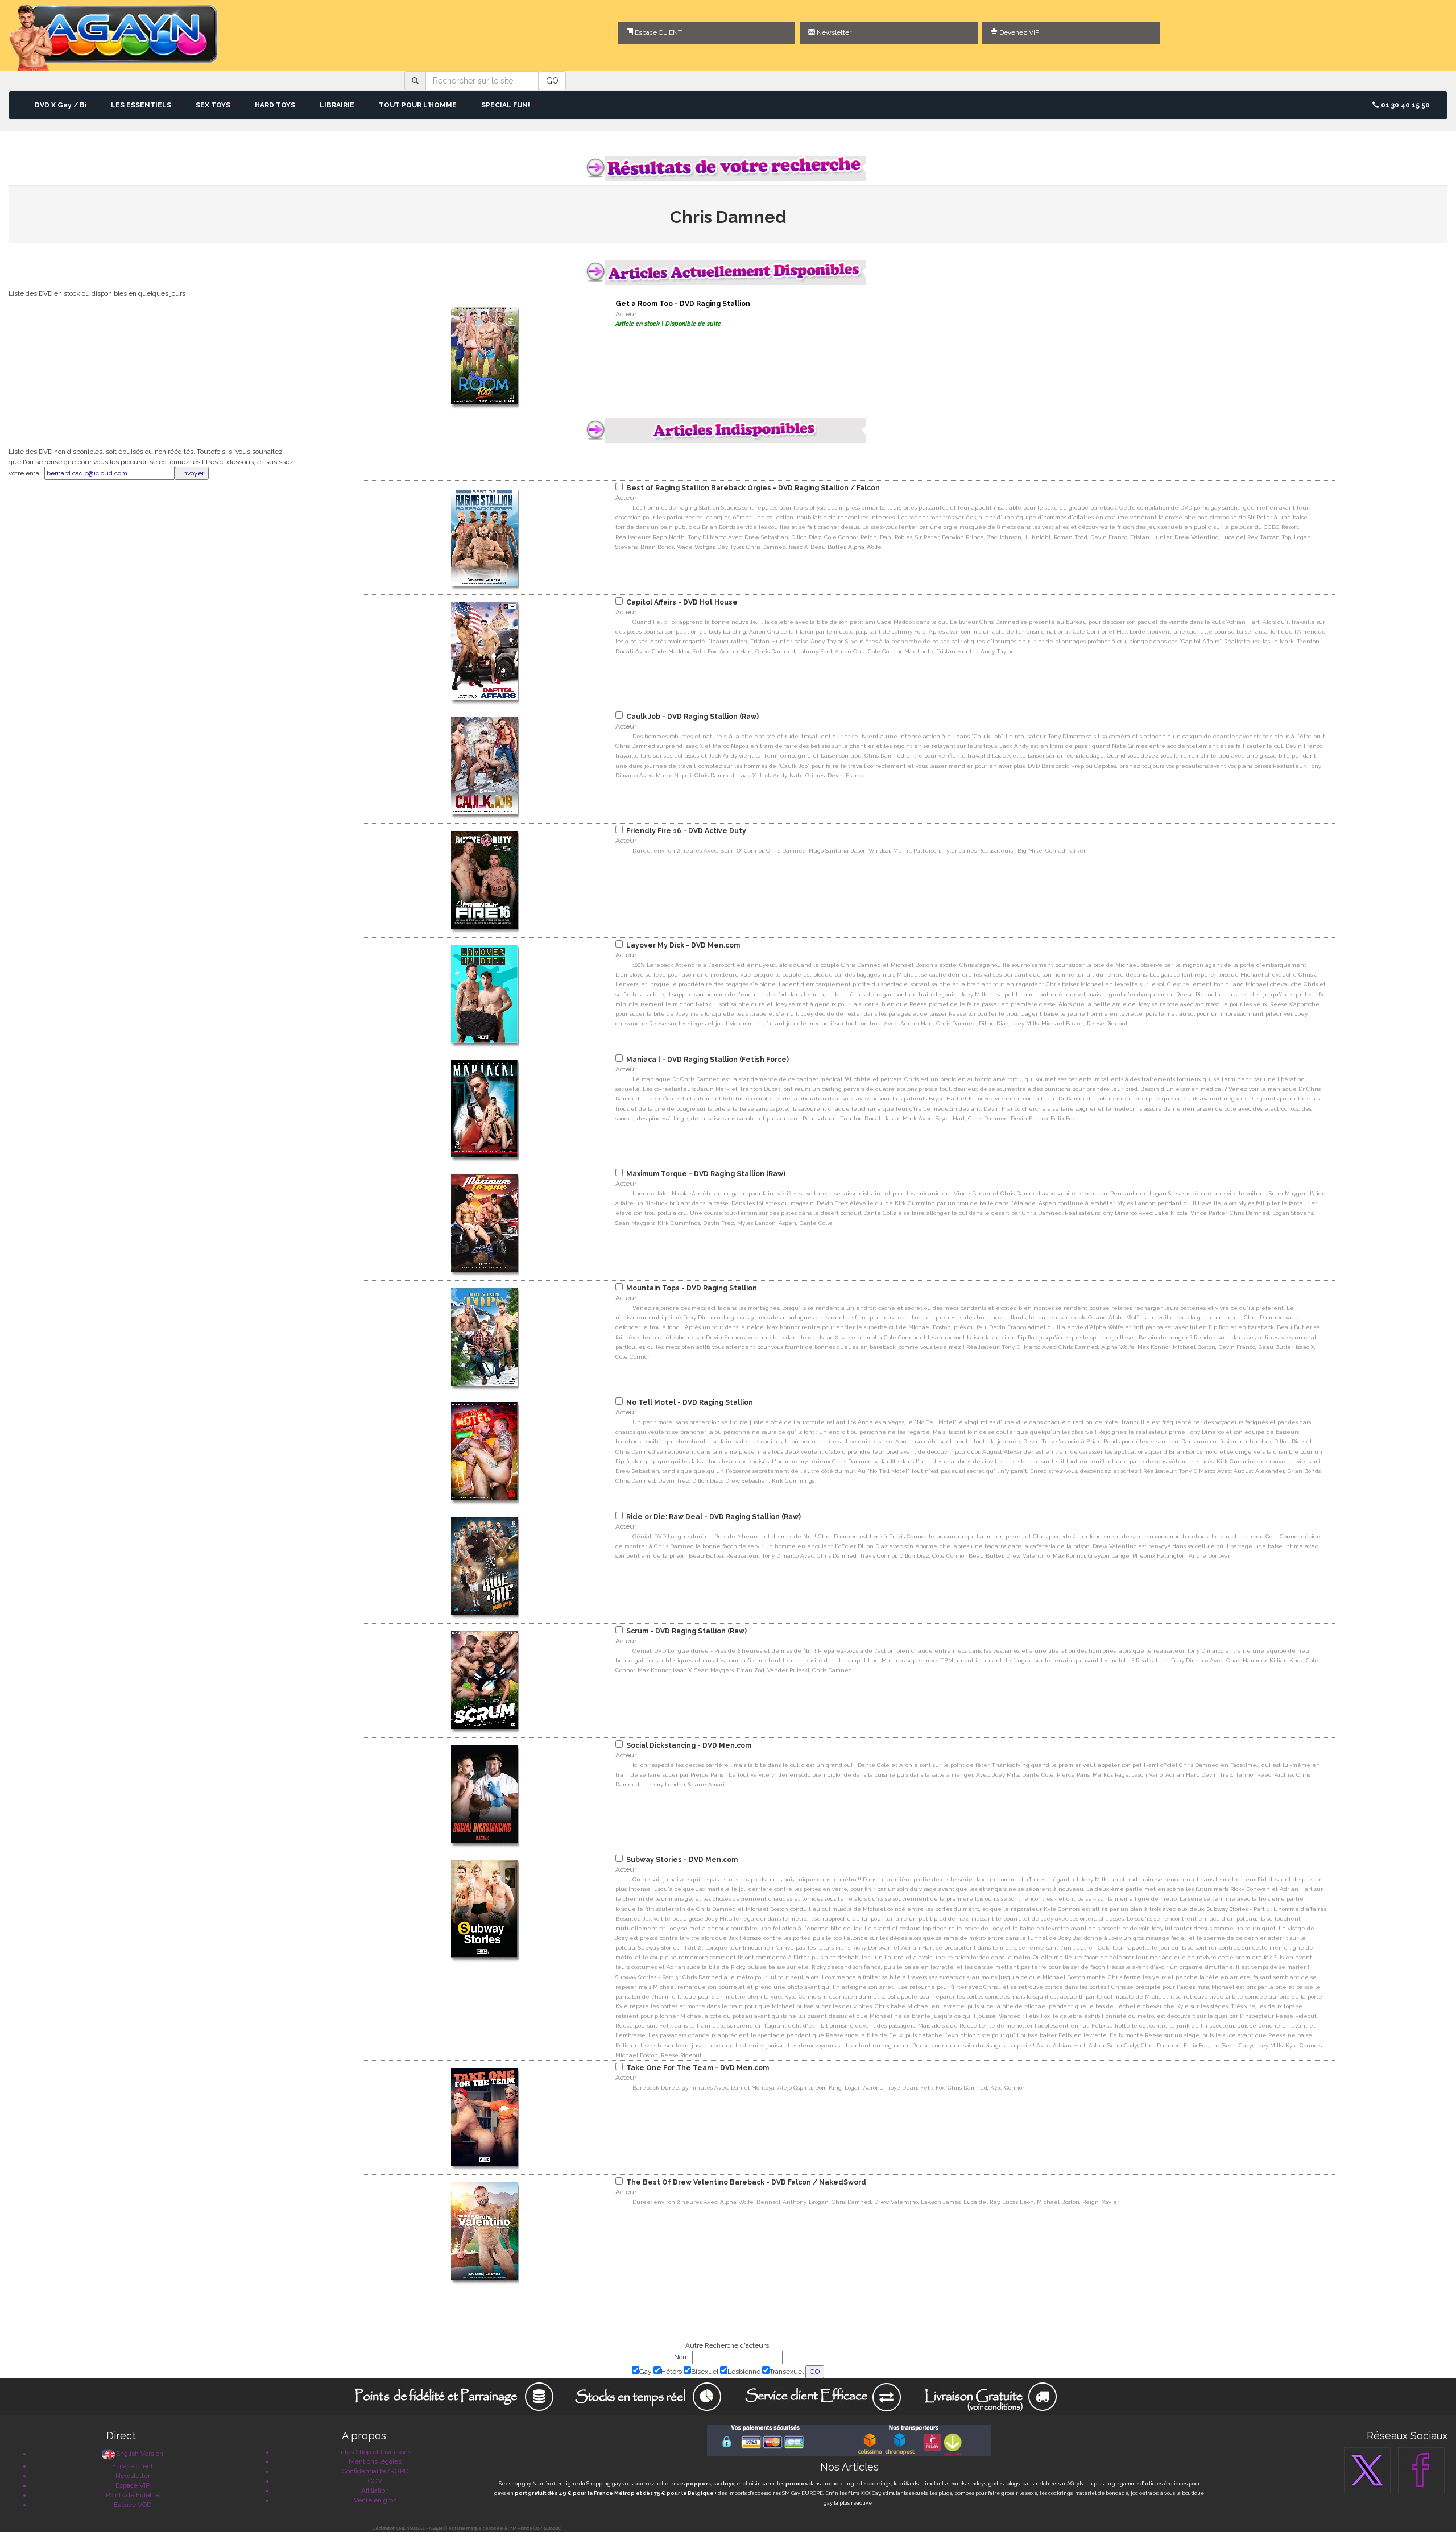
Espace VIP (133, 2485)
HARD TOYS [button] (276, 105)
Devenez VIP (1018, 32)
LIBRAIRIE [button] (338, 105)
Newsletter (833, 32)
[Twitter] (1367, 2470)
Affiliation (375, 2490)
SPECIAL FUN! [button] (506, 105)
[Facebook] (1421, 2470)
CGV (375, 2481)
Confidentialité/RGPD (375, 2471)
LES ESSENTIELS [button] (142, 105)
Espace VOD (133, 2505)
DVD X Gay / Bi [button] (61, 105)
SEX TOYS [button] (214, 105)
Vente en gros (375, 2500)
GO (552, 81)
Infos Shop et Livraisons (375, 2452)
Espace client (133, 2466)
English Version (140, 2454)
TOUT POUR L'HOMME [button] (419, 105)
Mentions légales (375, 2461)
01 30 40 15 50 (1405, 105)
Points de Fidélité (133, 2495)
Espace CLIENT (657, 32)
